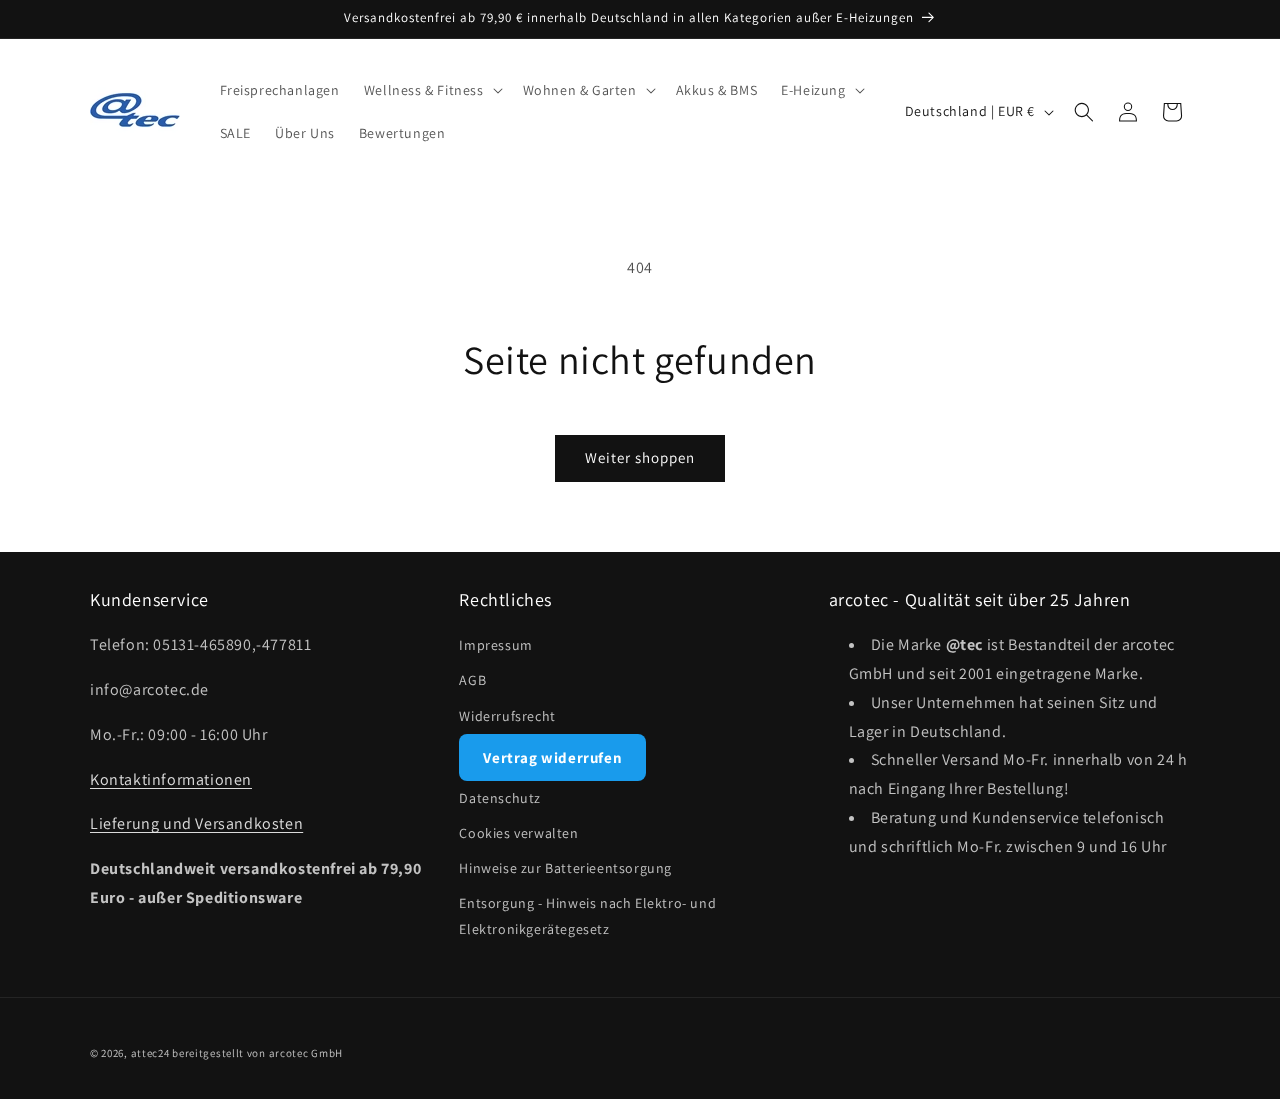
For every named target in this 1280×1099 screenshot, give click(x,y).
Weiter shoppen (640, 457)
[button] (431, 90)
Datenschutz (500, 798)
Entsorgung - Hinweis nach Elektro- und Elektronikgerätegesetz (587, 915)
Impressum (495, 645)
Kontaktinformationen (171, 779)
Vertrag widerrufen (552, 757)
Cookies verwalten (518, 833)
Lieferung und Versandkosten (196, 823)
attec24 (150, 1053)
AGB (472, 680)
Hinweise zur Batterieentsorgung (565, 868)
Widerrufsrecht (507, 716)
